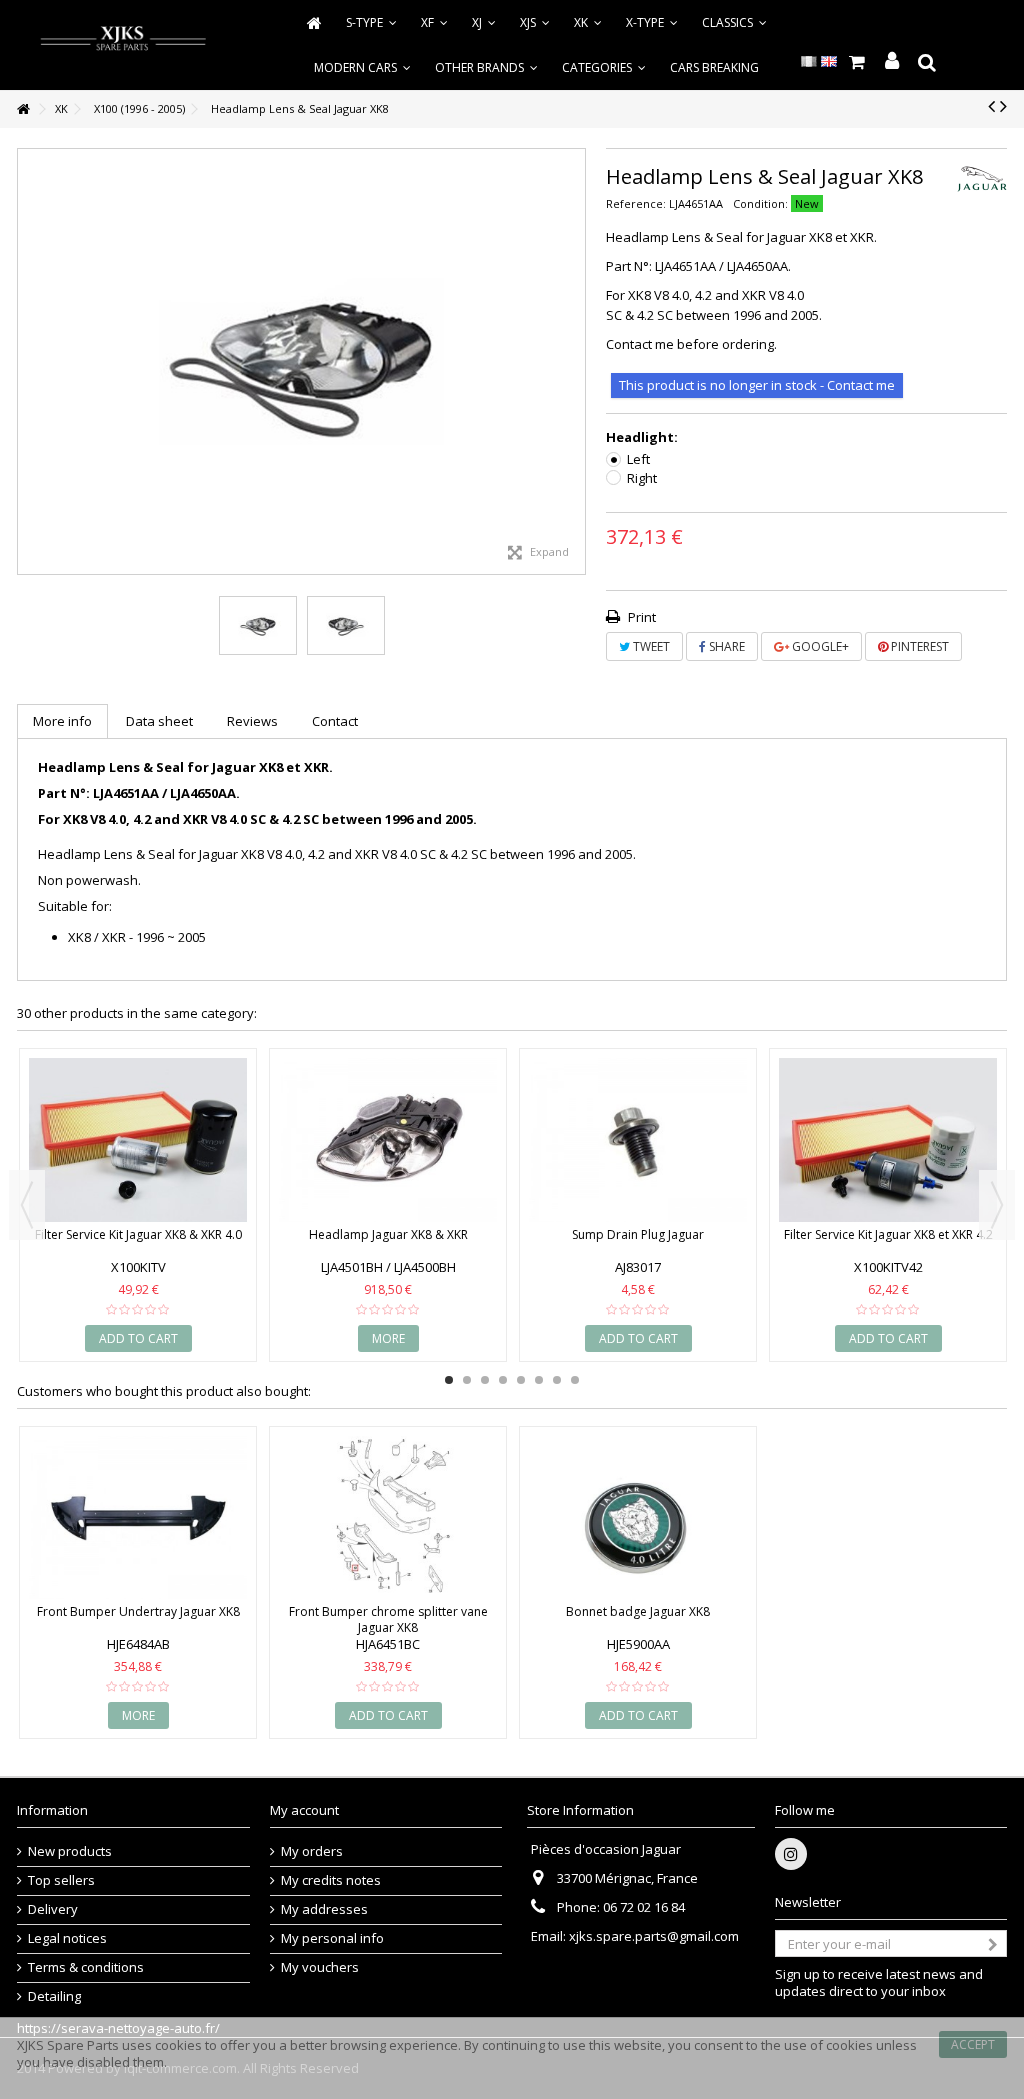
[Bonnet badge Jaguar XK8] (638, 1518)
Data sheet (159, 721)
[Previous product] (991, 106)
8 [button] (575, 1380)
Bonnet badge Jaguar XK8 (638, 1611)
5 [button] (521, 1380)
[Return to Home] (23, 109)
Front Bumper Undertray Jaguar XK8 (138, 1611)
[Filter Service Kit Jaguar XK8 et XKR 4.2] (888, 1140)
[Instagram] (791, 1854)
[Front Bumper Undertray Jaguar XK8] (138, 1518)
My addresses (324, 1909)
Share (725, 646)
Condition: (760, 203)
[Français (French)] (809, 60)
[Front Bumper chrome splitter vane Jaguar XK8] (388, 1518)
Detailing (54, 1996)
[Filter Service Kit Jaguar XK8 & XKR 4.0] (138, 1140)
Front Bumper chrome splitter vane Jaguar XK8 (388, 1619)
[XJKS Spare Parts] (123, 40)
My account (304, 1810)
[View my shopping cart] (856, 62)
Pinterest (918, 646)
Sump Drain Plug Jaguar (638, 1234)
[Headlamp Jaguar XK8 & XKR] (388, 1140)
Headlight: (643, 437)
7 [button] (557, 1380)
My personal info (332, 1938)
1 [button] (449, 1380)
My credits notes (331, 1880)
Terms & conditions (86, 1967)
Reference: (636, 203)
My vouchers (320, 1967)
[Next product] (1003, 106)
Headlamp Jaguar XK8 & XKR (388, 1234)
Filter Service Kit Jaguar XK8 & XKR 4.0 (138, 1234)
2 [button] (467, 1380)
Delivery (53, 1909)
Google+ (819, 646)
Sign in (892, 61)
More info (62, 721)
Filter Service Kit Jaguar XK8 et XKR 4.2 (888, 1234)
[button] (604, 67)
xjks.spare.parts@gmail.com (654, 1936)
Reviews (252, 721)
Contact (335, 721)
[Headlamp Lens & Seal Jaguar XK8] (258, 625)
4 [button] (503, 1380)
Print (640, 617)
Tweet (650, 646)
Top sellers (61, 1880)
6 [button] (539, 1380)
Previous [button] (28, 362)
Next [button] (575, 362)
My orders (312, 1851)
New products (70, 1851)
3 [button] (485, 1380)
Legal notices (67, 1938)
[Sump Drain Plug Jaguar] (638, 1140)
